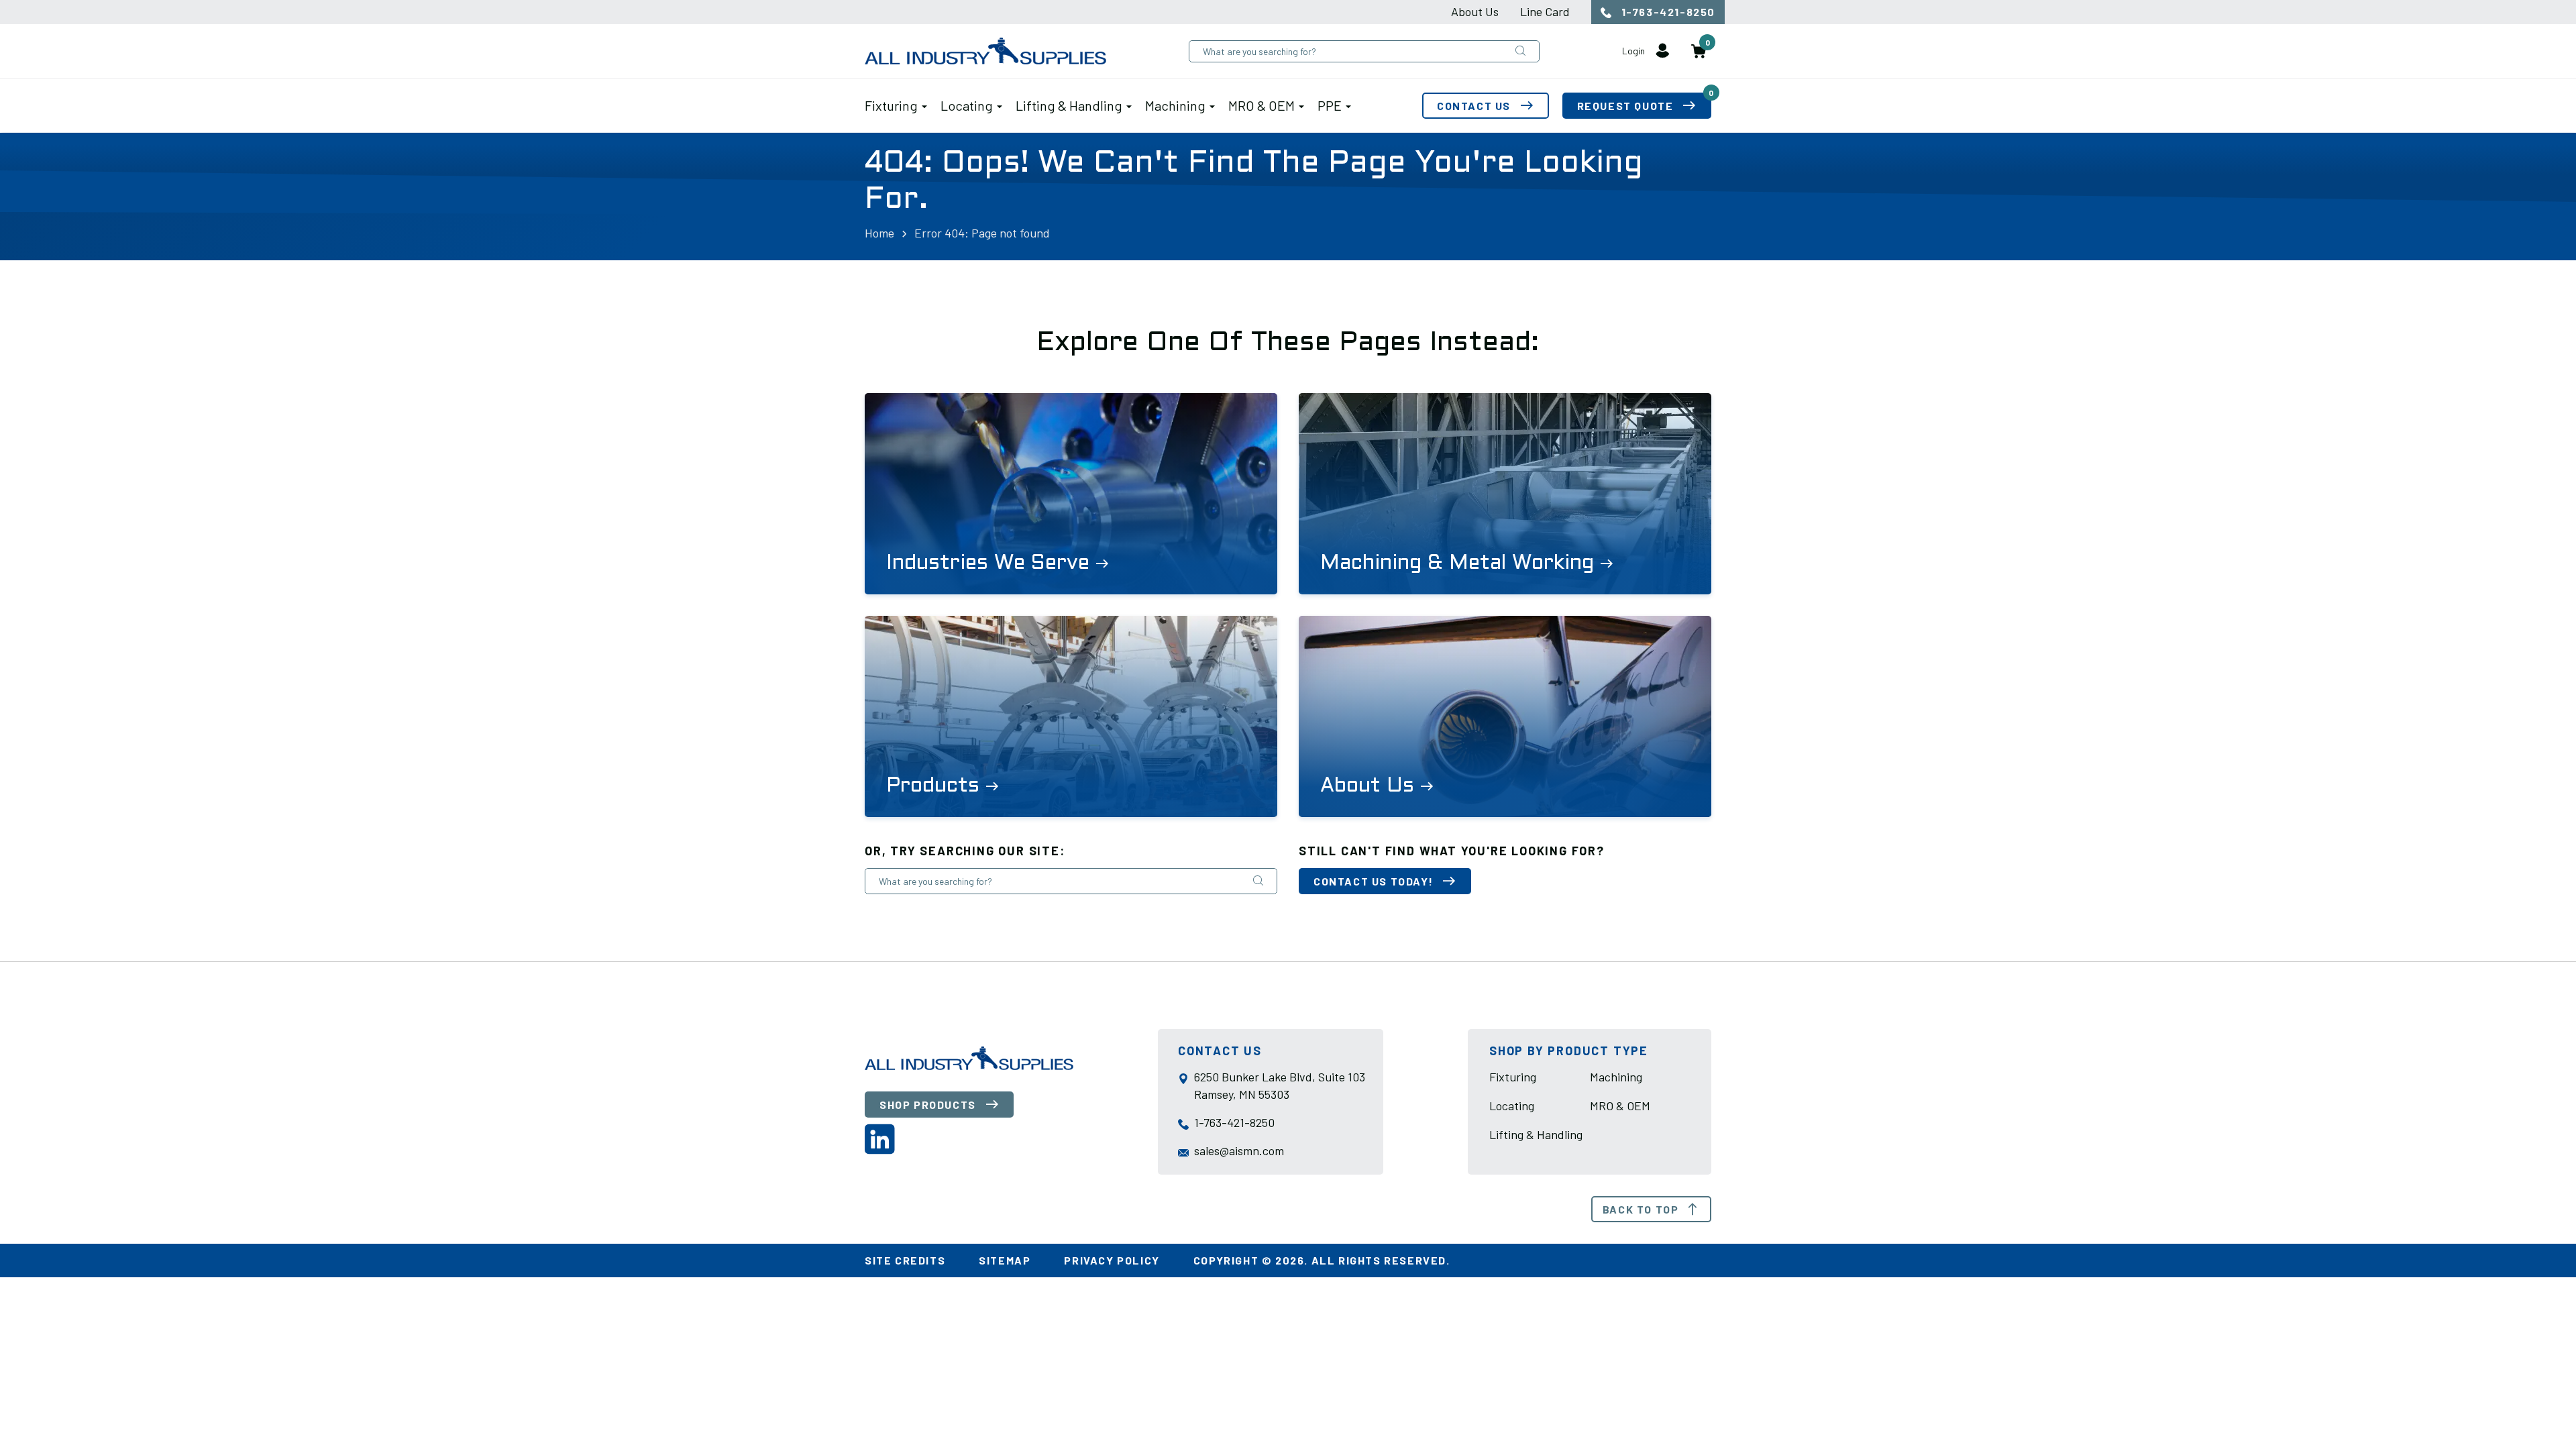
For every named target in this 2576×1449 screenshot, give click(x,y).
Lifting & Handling (1069, 105)
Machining (1175, 105)
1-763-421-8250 (1667, 12)
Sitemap (1005, 1260)
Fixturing (891, 105)
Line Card (1545, 11)
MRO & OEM (1262, 105)
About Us (1475, 11)
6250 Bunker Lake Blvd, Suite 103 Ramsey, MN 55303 (1280, 1085)
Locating (967, 105)
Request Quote (1644, 102)
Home (879, 233)
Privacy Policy (1112, 1260)
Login (1634, 51)
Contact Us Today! (1373, 881)
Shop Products (928, 1105)
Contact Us (1474, 106)
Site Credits (905, 1260)
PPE (1330, 105)
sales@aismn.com (1239, 1150)
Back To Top (1641, 1209)
